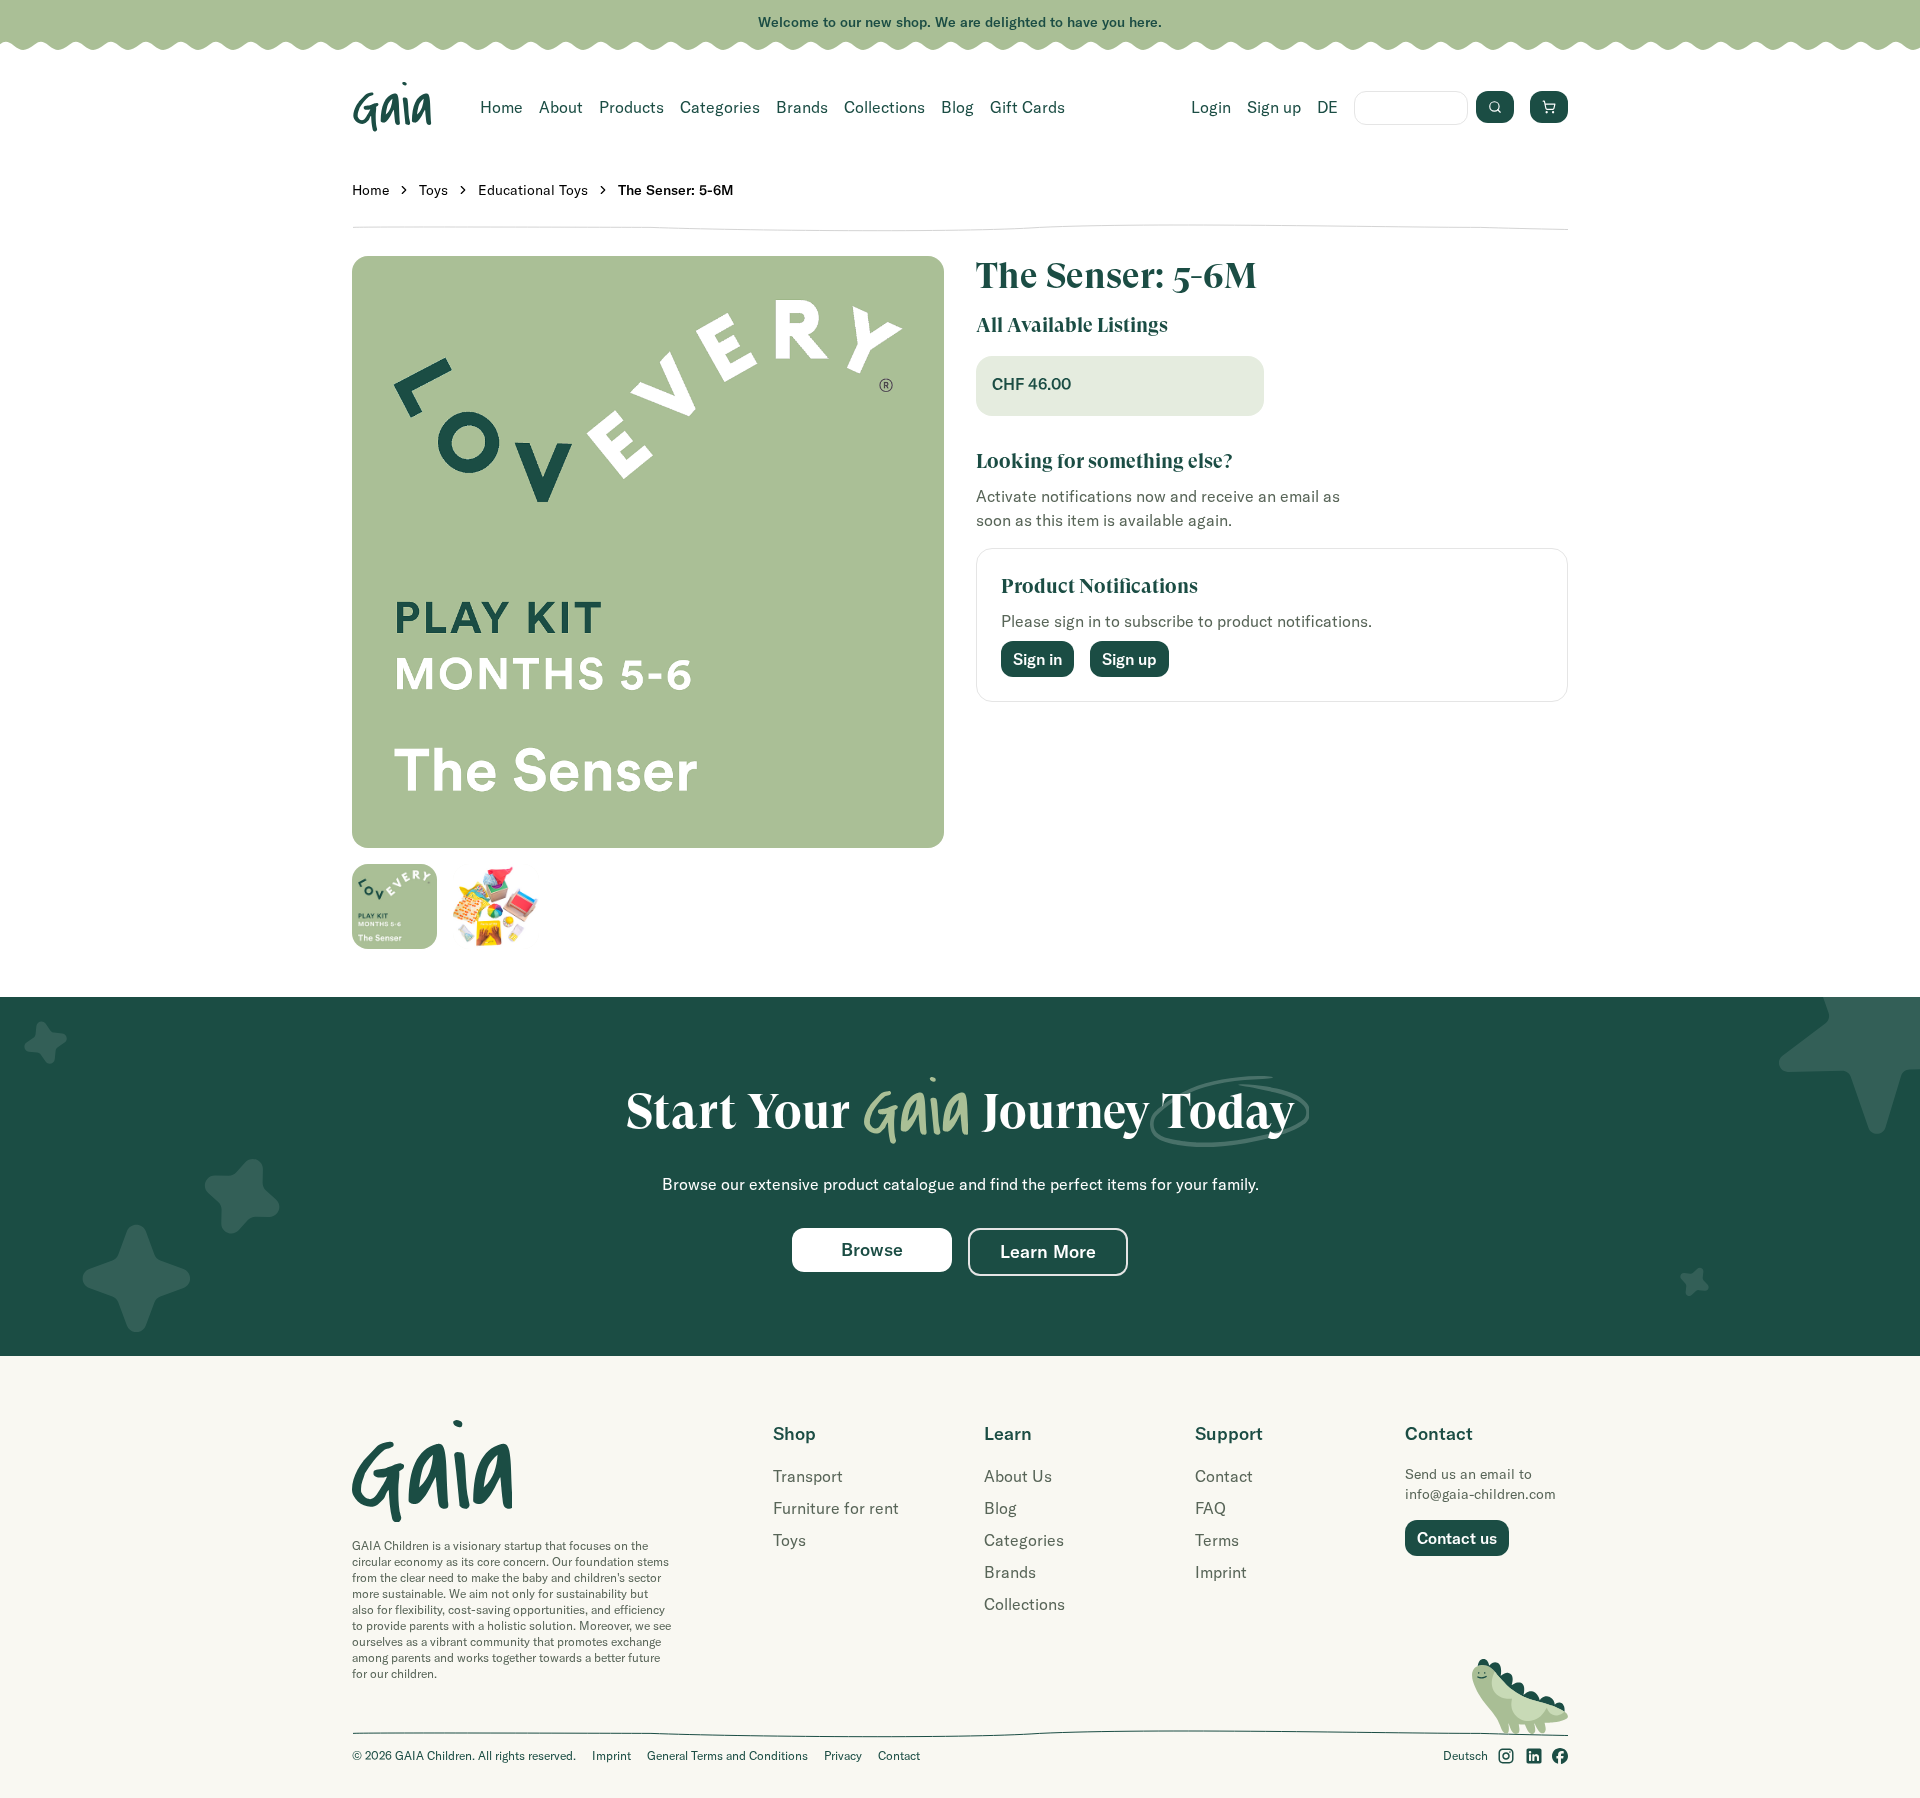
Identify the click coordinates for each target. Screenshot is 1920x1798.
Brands (802, 107)
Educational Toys (533, 190)
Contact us (1457, 1538)
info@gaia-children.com (1480, 1494)
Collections (884, 107)
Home (501, 107)
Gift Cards (1027, 107)
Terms (1217, 1540)
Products (631, 107)
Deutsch (1465, 1755)
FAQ (1210, 1508)
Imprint (1221, 1572)
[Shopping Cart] (1549, 107)
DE (1327, 107)
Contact (1224, 1476)
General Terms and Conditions (727, 1755)
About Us (1018, 1476)
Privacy (843, 1755)
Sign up (1274, 107)
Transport (808, 1476)
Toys (433, 190)
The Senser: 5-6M (676, 190)
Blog (957, 107)
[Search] (1495, 107)
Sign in (1037, 659)
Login (1211, 107)
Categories (720, 107)
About (561, 107)
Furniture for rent (836, 1508)
